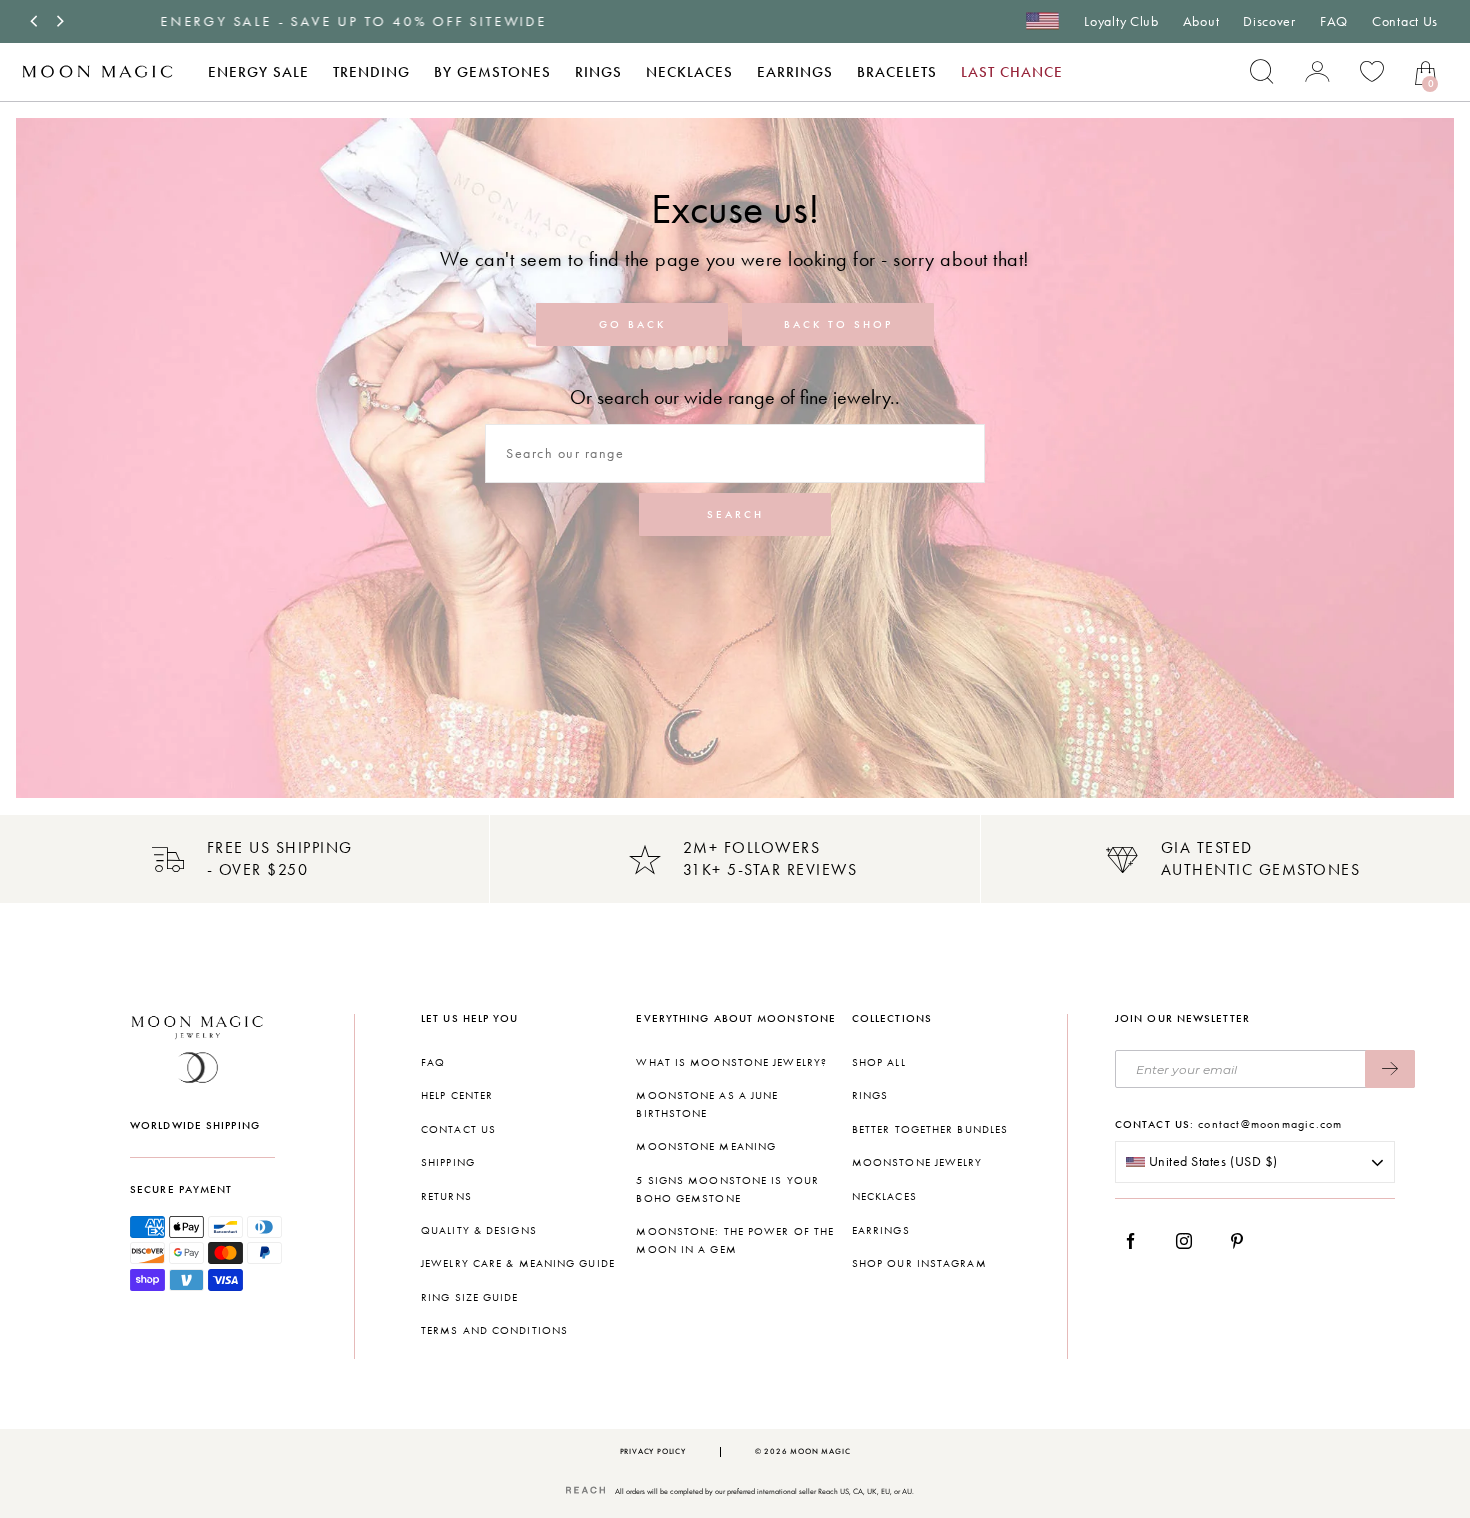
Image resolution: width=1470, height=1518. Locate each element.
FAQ (1334, 21)
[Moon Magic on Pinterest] (1242, 1241)
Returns (446, 1196)
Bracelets (897, 72)
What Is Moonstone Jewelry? (731, 1062)
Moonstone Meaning (706, 1146)
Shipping (448, 1162)
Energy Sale (258, 72)
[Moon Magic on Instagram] (1189, 1241)
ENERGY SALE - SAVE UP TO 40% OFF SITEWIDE (277, 21)
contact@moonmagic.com (1270, 1124)
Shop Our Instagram (919, 1263)
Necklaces (689, 72)
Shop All (879, 1062)
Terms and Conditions (494, 1330)
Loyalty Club (1121, 21)
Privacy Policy (653, 1451)
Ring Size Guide (470, 1297)
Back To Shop (838, 324)
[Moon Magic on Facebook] (1138, 1241)
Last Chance (1012, 72)
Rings (598, 72)
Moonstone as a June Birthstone (707, 1104)
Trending (371, 72)
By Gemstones (492, 72)
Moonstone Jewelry (917, 1162)
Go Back (632, 324)
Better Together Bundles (930, 1129)
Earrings (795, 72)
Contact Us (1405, 21)
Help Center (457, 1095)
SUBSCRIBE (1390, 1069)
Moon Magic (820, 1451)
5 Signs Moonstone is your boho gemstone (727, 1189)
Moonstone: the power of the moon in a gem (735, 1240)
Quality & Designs (479, 1230)
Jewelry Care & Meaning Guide (518, 1263)
